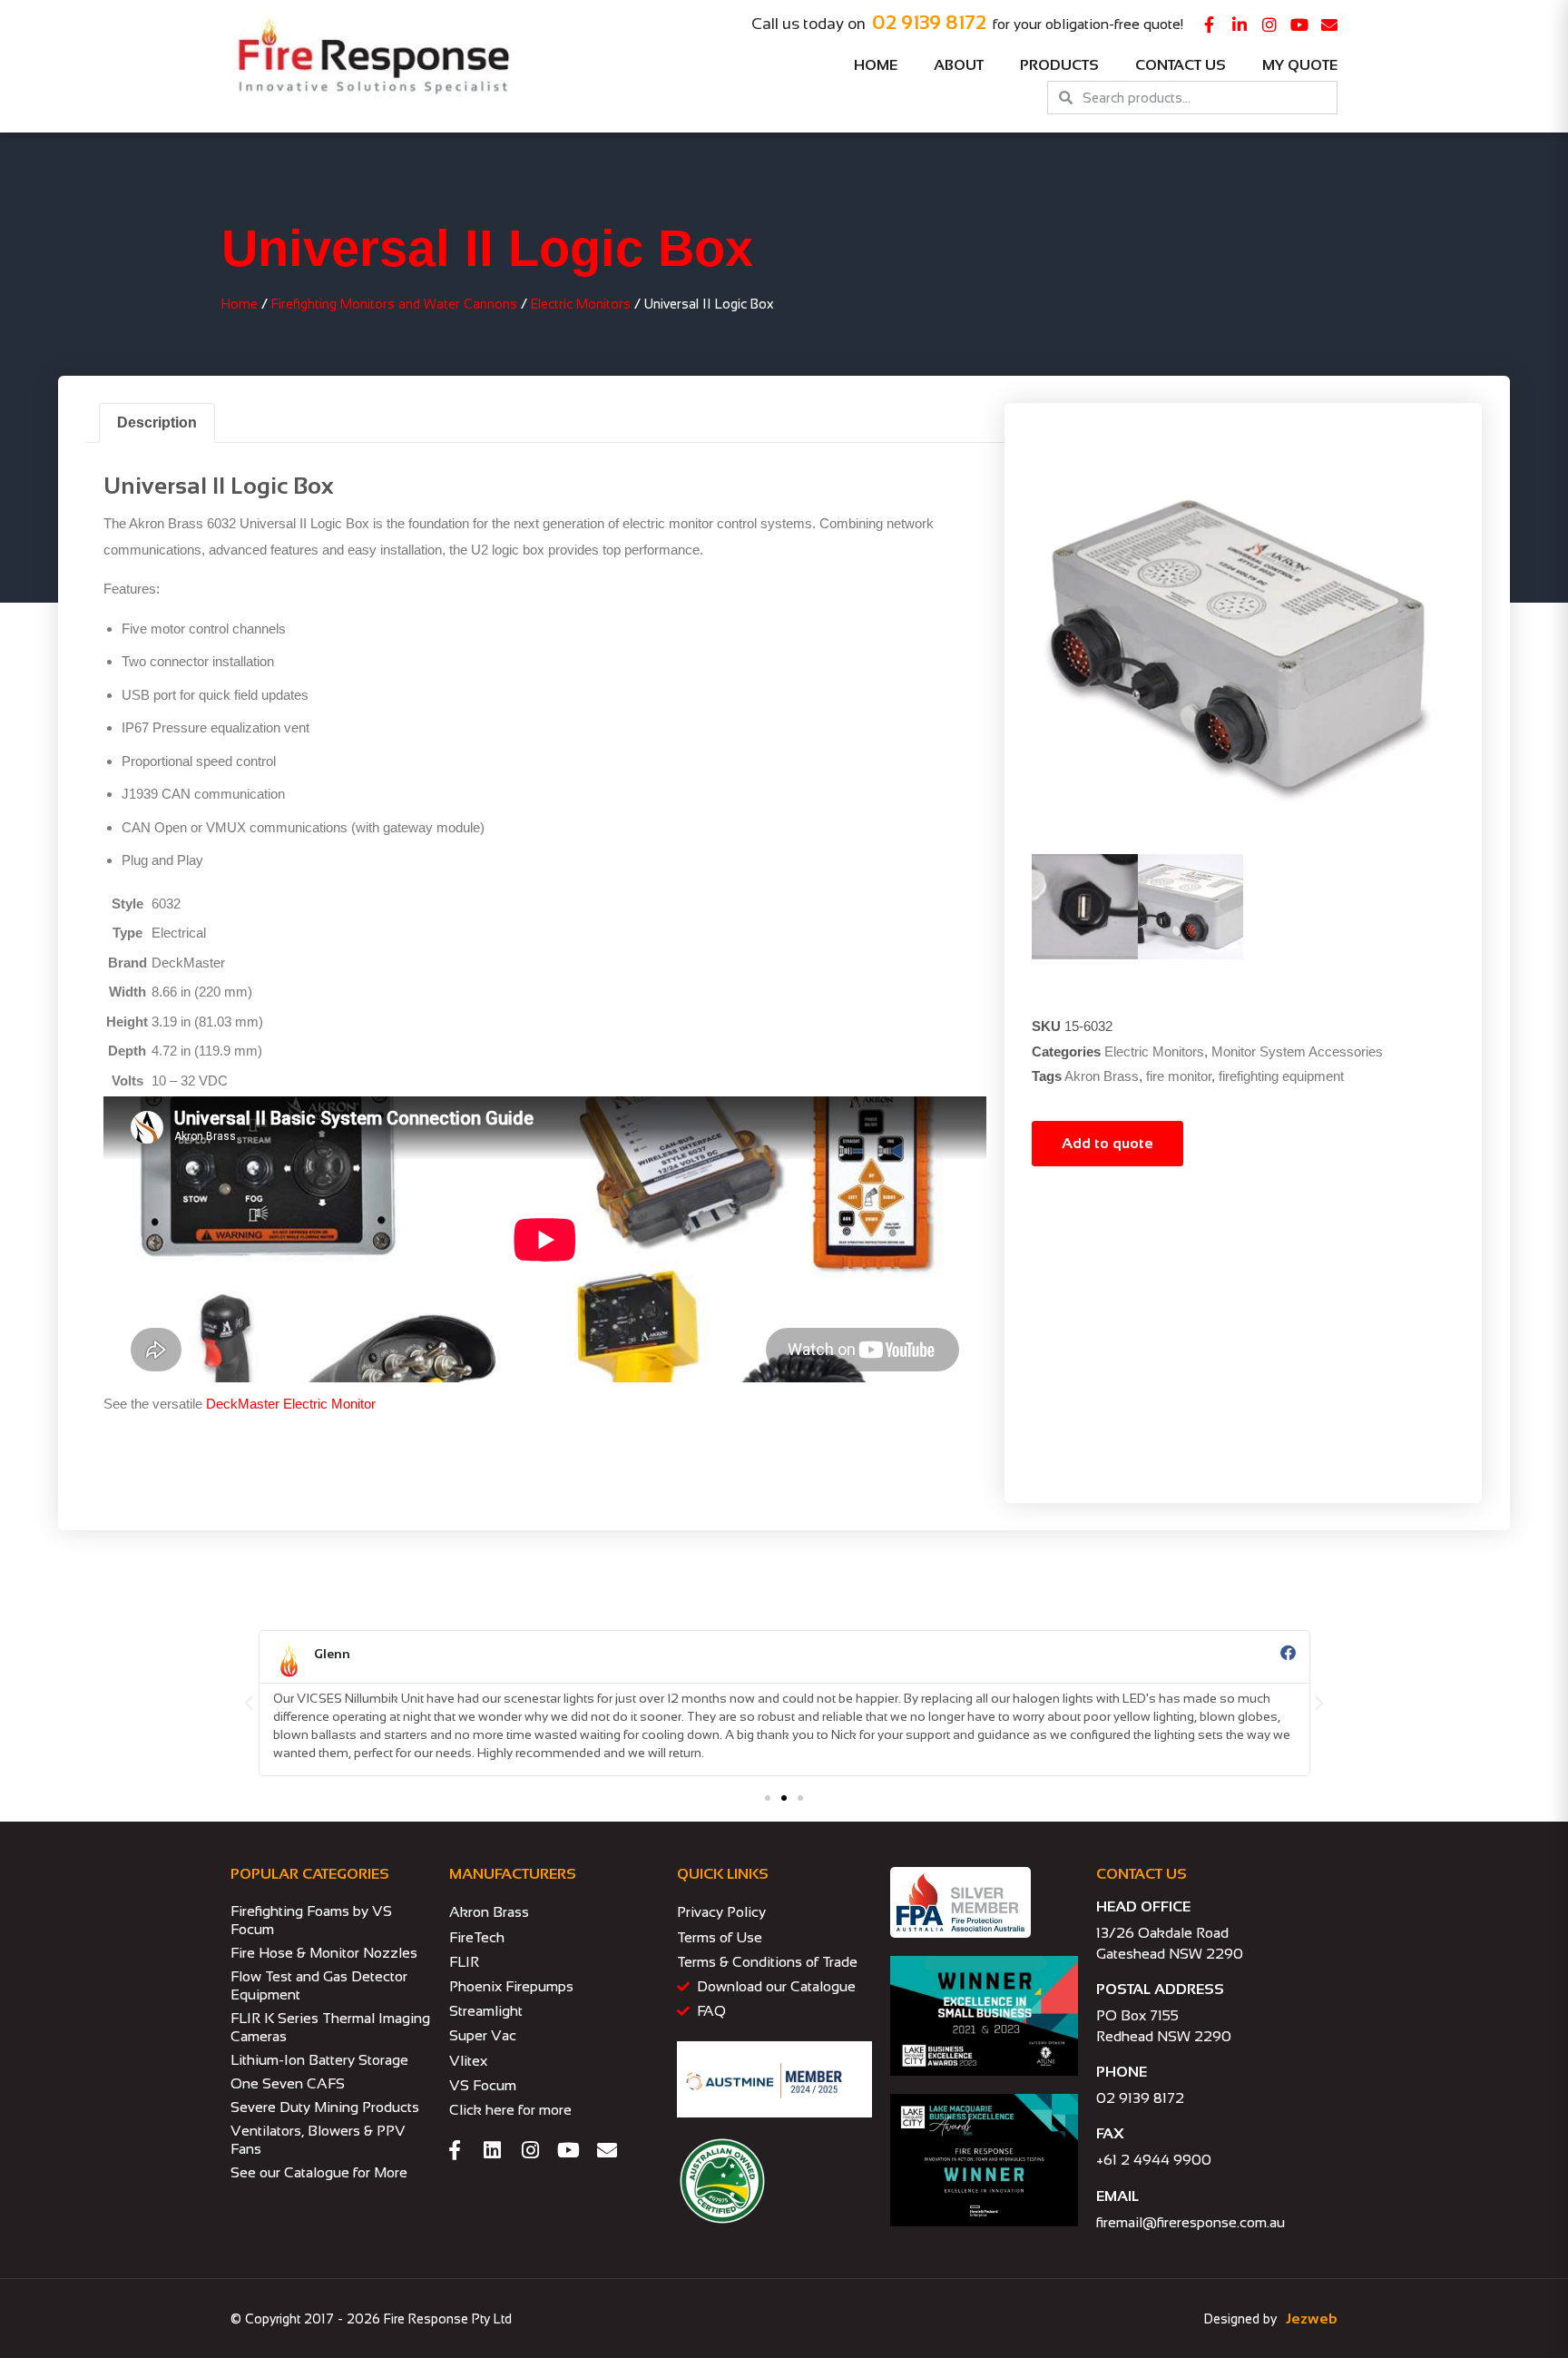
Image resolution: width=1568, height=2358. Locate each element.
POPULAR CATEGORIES (310, 1874)
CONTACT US (1142, 1874)
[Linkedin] (493, 2150)
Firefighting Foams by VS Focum (311, 1920)
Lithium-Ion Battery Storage (319, 2060)
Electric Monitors (581, 304)
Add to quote (1107, 1143)
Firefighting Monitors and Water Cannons (394, 304)
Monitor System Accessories (1297, 1051)
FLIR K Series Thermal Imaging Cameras (330, 2027)
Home (876, 65)
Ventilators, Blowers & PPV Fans (318, 2140)
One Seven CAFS (288, 2083)
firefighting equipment (1281, 1076)
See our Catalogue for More (319, 2172)
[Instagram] (1269, 25)
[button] (249, 1704)
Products (1059, 65)
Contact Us (1181, 65)
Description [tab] (157, 422)
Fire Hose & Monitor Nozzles (324, 1953)
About (959, 65)
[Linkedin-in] (1240, 25)
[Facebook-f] (1210, 25)
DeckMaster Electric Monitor (291, 1404)
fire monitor (1179, 1076)
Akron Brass (1102, 1076)
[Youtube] (1299, 25)
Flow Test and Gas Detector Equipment (319, 1985)
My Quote (1300, 65)
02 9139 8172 (929, 22)
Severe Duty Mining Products (325, 2107)
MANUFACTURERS (513, 1874)
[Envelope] (1329, 25)
